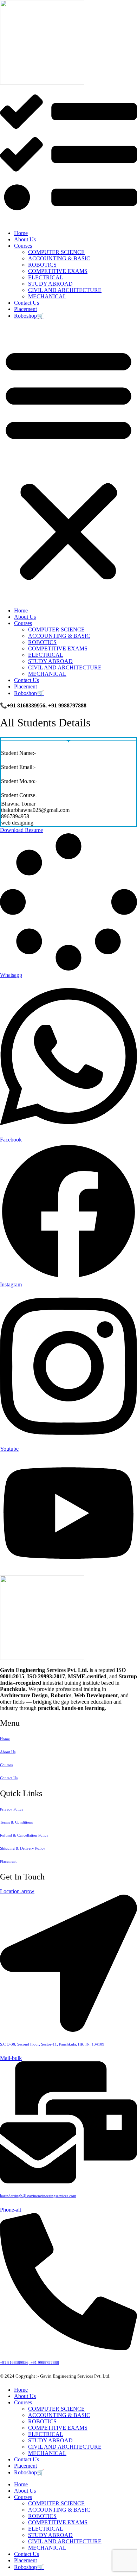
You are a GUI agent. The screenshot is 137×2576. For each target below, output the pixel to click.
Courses (23, 246)
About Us (25, 239)
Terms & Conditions (16, 1822)
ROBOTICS (42, 265)
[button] (68, 463)
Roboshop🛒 (29, 316)
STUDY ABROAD (50, 284)
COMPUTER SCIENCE (56, 252)
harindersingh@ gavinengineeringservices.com (38, 2196)
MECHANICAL (47, 296)
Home (21, 233)
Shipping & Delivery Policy (23, 1848)
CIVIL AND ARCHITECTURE (65, 290)
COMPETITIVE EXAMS (58, 271)
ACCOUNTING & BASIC (59, 258)
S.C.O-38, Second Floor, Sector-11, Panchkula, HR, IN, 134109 (52, 2044)
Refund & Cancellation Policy (24, 1835)
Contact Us (27, 303)
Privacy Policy (12, 1809)
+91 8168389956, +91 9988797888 (30, 2362)
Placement (25, 309)
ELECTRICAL (46, 277)
